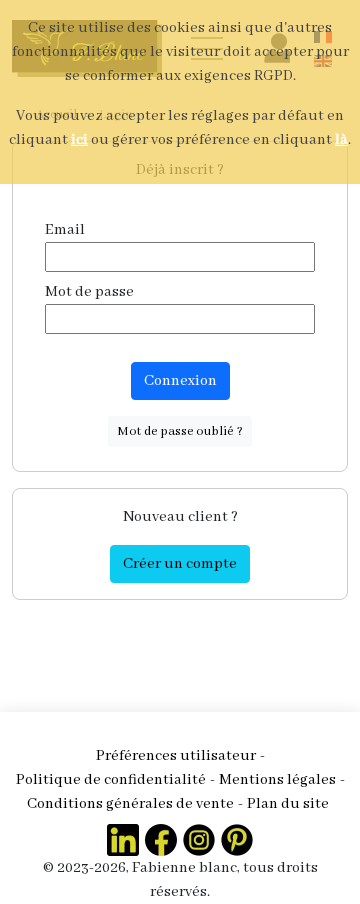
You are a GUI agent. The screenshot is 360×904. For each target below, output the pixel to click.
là (341, 140)
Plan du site (288, 804)
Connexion (180, 381)
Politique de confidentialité (111, 780)
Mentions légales (277, 780)
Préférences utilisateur (176, 756)
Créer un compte (180, 564)
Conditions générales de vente (130, 804)
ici (79, 140)
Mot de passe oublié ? (180, 431)
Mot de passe (89, 292)
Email (65, 230)
